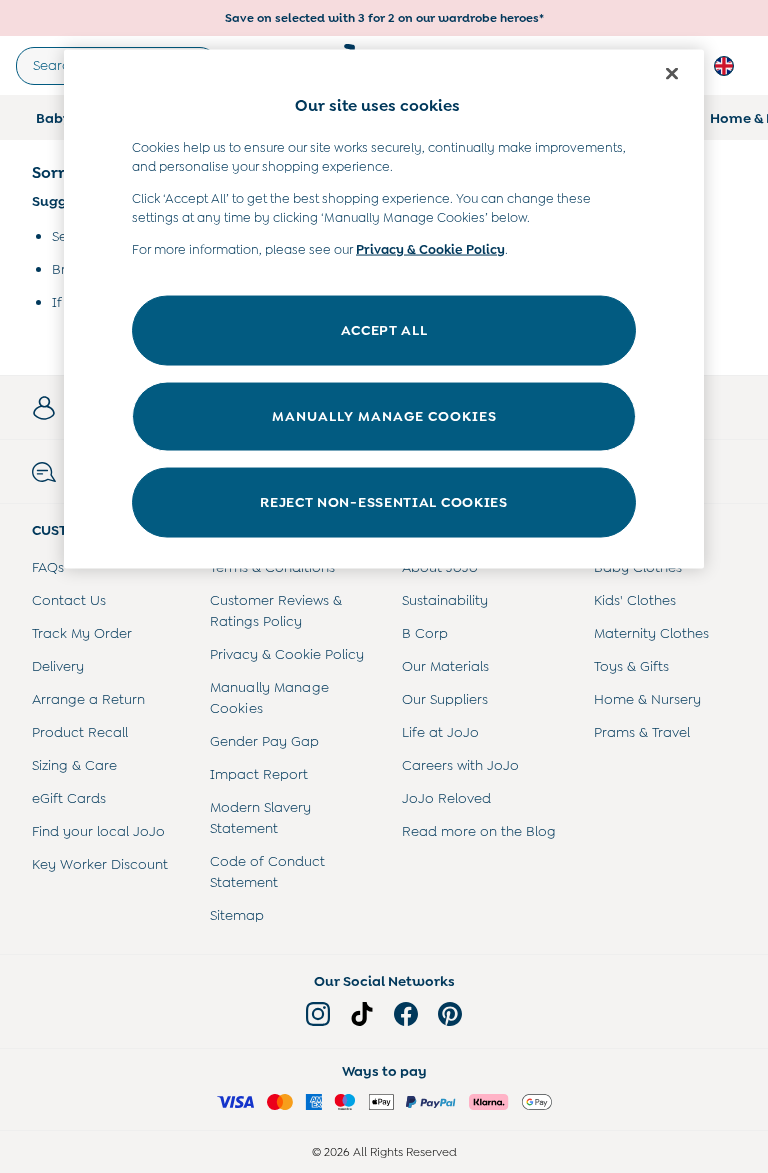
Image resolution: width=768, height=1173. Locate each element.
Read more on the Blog (479, 831)
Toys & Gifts (631, 666)
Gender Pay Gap (264, 741)
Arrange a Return (88, 699)
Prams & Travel (642, 732)
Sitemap (237, 915)
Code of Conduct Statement (267, 871)
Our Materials (445, 666)
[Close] (672, 74)
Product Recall (80, 732)
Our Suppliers (445, 699)
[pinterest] (450, 1014)
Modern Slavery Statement (260, 817)
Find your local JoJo (98, 831)
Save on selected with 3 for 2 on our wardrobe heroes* (384, 18)
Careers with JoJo (460, 765)
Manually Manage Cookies (269, 697)
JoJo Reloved (446, 798)
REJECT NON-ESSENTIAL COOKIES (384, 502)
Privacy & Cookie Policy (287, 654)
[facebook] (406, 1014)
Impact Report (259, 774)
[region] (384, 309)
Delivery (58, 666)
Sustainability (445, 600)
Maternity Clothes (651, 633)
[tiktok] (362, 1014)
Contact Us (69, 600)
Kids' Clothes (635, 600)
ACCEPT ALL (384, 330)
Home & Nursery (647, 699)
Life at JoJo (440, 732)
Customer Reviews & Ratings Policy (276, 610)
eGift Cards (69, 798)
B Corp (425, 633)
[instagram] (318, 1014)
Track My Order (82, 633)
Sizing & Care (74, 765)
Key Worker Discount (100, 864)
